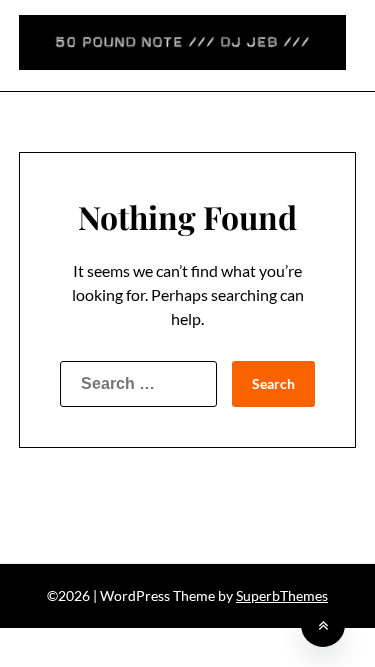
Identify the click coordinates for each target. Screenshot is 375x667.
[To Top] (323, 625)
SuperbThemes (282, 595)
